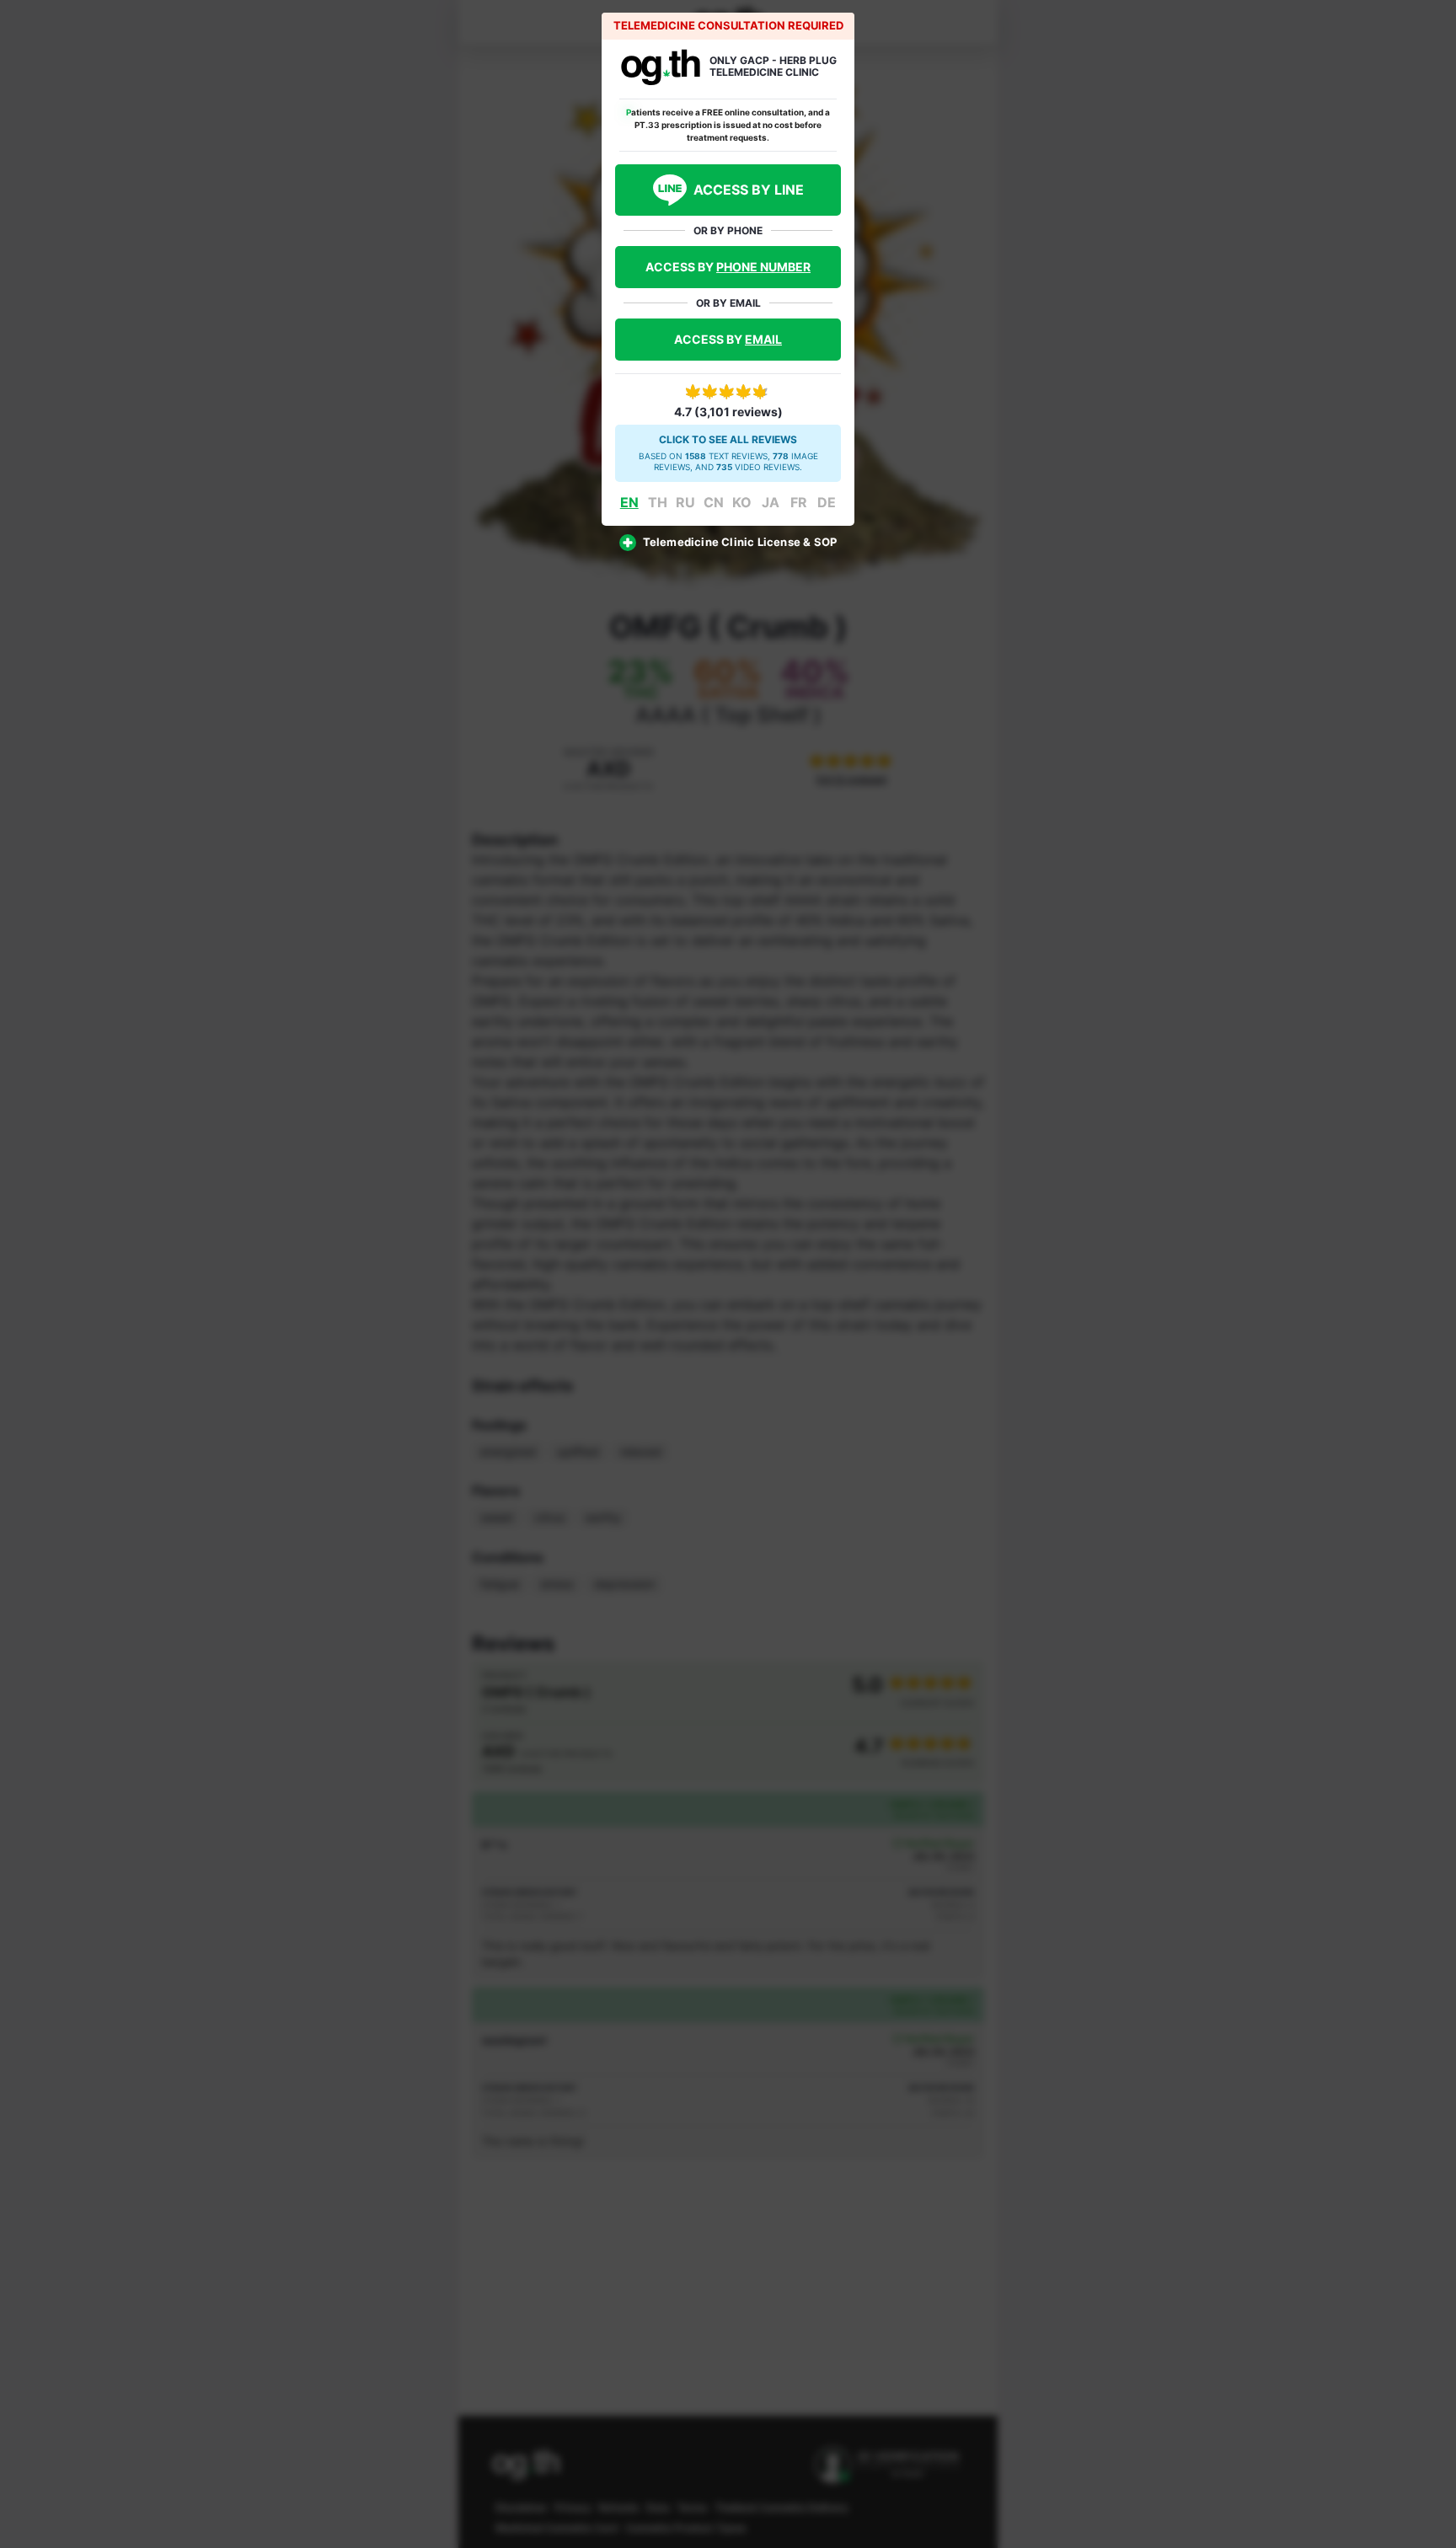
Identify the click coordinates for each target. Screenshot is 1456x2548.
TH (658, 502)
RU (685, 502)
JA (771, 502)
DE (827, 502)
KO (742, 502)
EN (629, 502)
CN (714, 502)
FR (799, 502)
